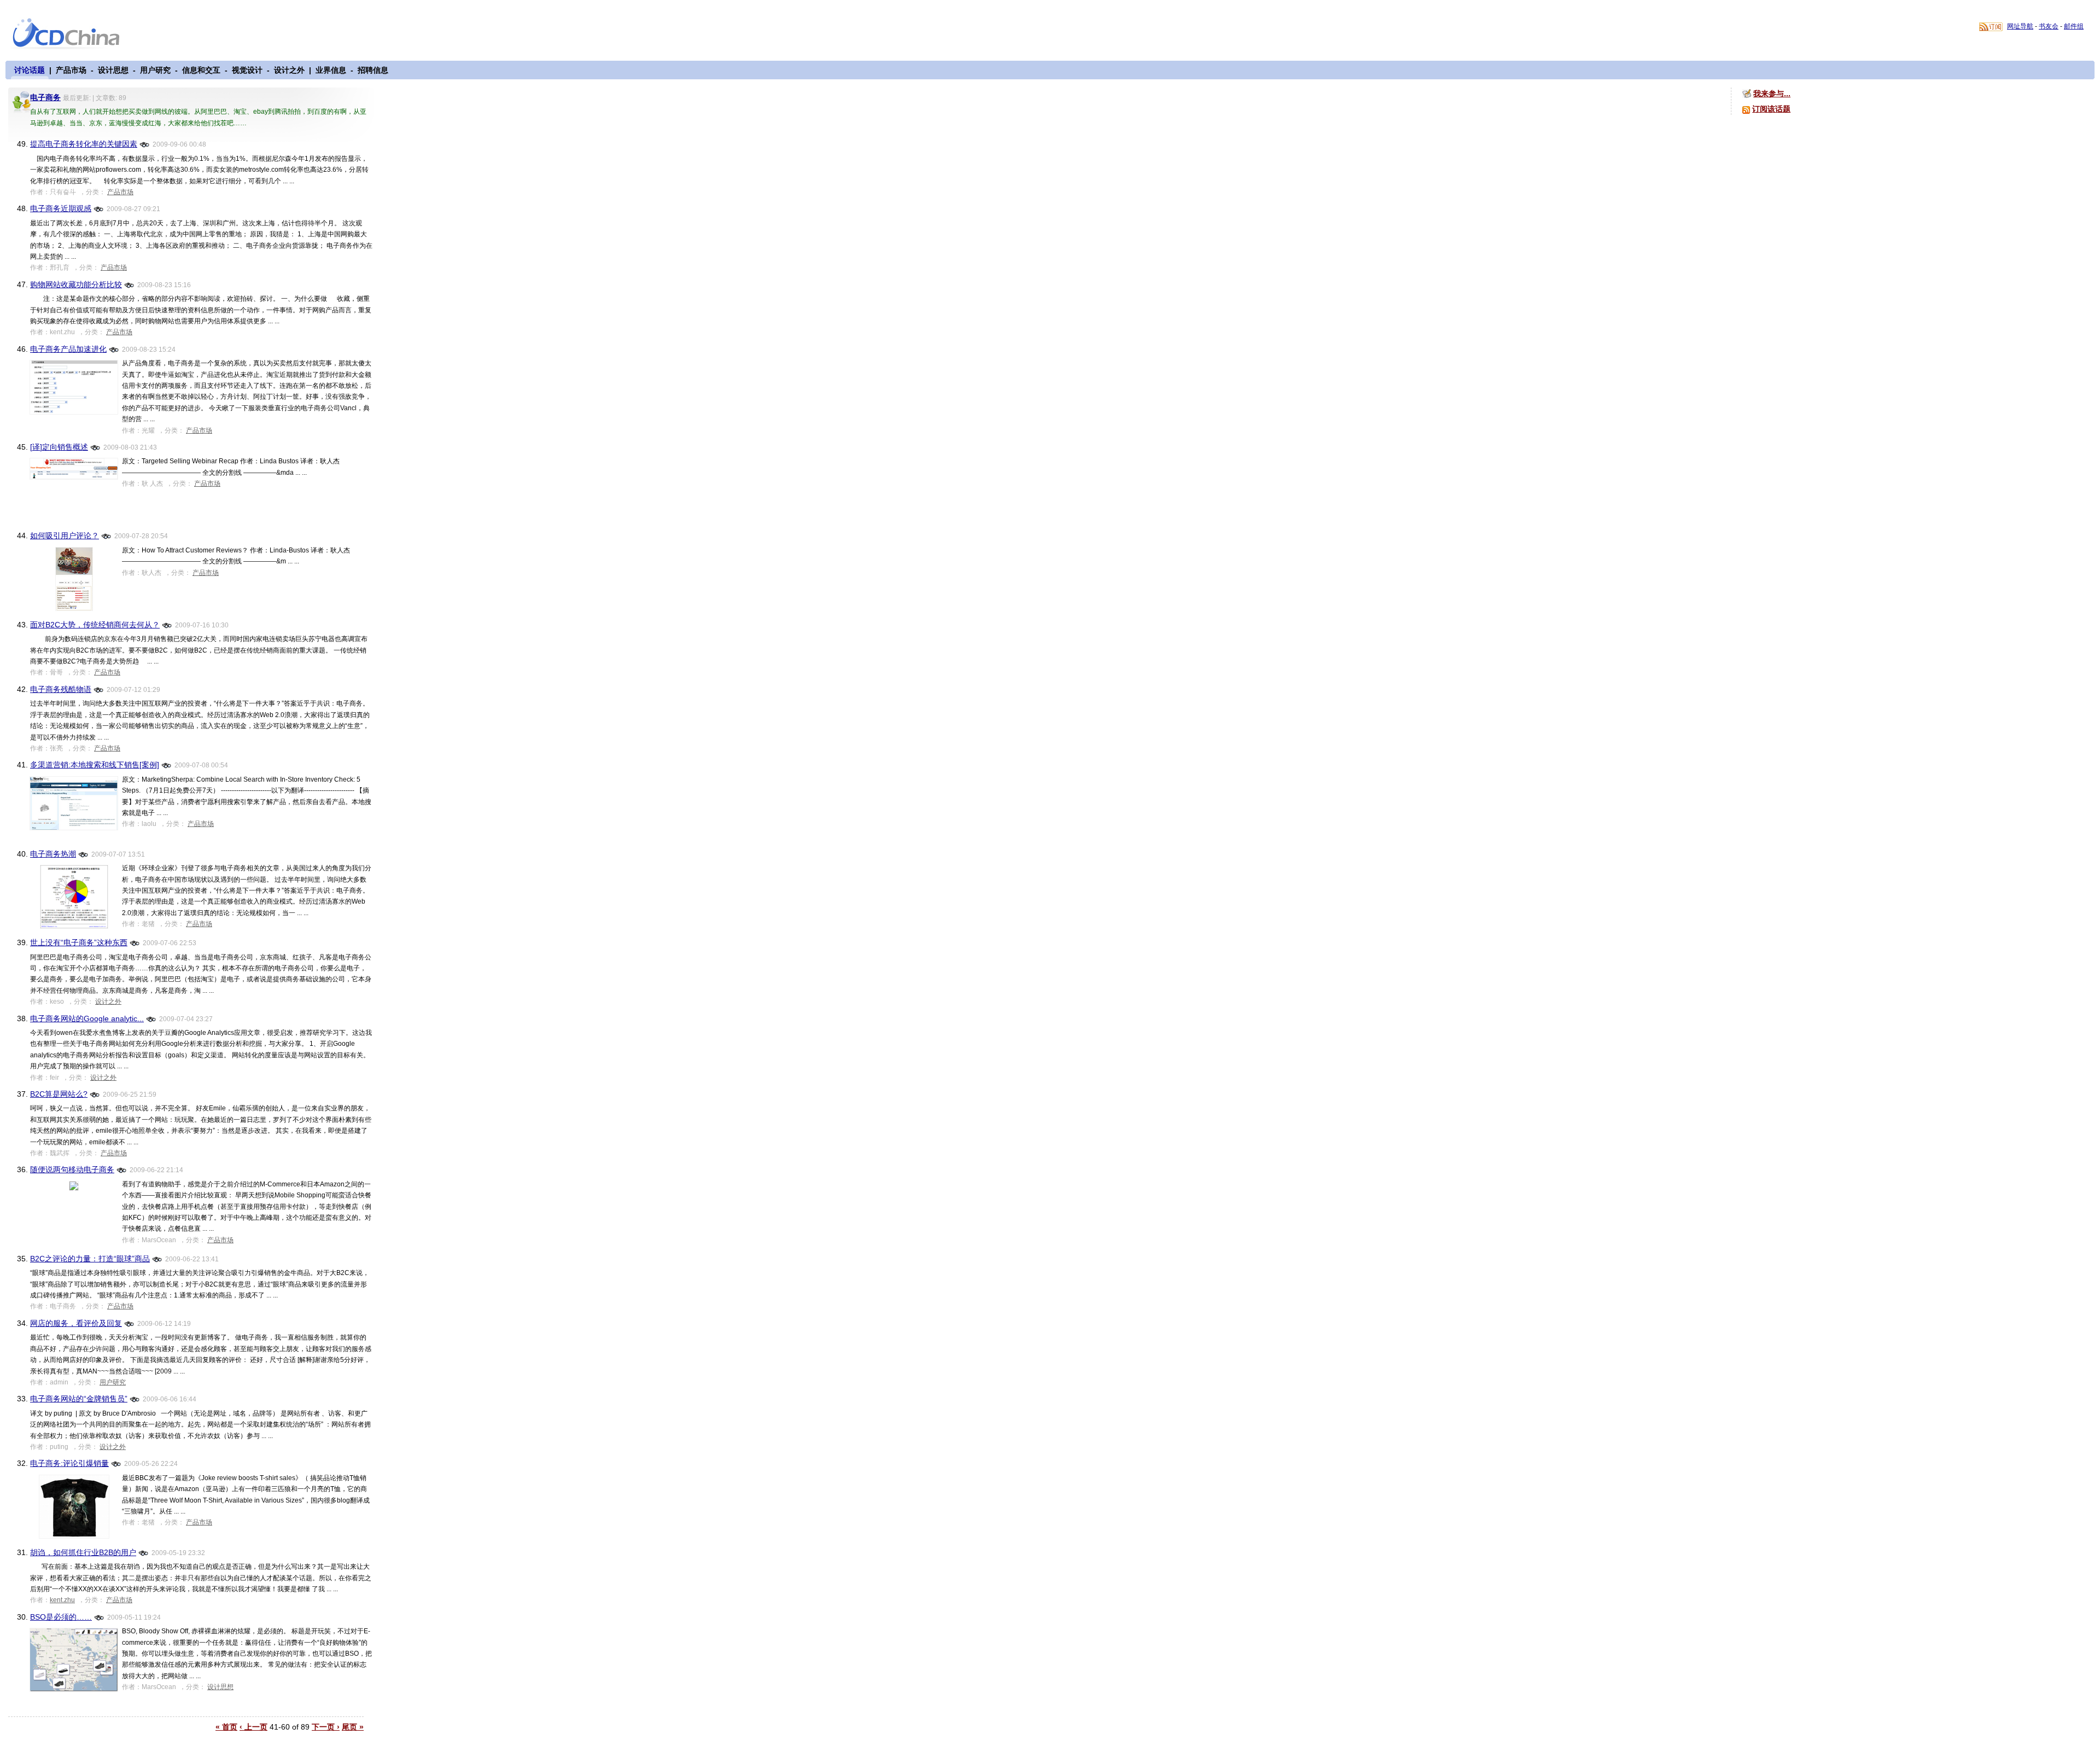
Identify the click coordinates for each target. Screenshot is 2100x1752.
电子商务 (45, 97)
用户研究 (155, 70)
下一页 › (326, 1727)
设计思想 (113, 70)
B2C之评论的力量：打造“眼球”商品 (90, 1259)
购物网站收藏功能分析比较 (76, 284)
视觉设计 (247, 70)
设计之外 (289, 70)
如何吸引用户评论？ (65, 536)
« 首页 (226, 1727)
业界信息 (331, 70)
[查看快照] (145, 144)
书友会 (2049, 26)
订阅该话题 (1771, 109)
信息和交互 (201, 70)
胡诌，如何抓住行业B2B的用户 (83, 1552)
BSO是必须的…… (61, 1617)
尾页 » (353, 1727)
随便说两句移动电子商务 (72, 1169)
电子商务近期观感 (61, 208)
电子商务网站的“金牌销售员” (79, 1399)
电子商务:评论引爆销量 (69, 1463)
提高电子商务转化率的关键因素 (84, 144)
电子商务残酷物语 (61, 689)
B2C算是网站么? (59, 1094)
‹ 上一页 (253, 1727)
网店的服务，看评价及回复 (76, 1323)
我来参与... (1772, 94)
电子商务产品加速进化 (68, 349)
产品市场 (71, 70)
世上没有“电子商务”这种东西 (79, 942)
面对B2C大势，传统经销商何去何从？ (95, 625)
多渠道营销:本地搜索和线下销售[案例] (95, 765)
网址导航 (2020, 26)
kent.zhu (62, 1600)
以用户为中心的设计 (73, 34)
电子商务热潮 (53, 854)
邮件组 (2074, 26)
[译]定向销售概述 (59, 447)
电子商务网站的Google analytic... (87, 1018)
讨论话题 (30, 70)
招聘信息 (373, 70)
